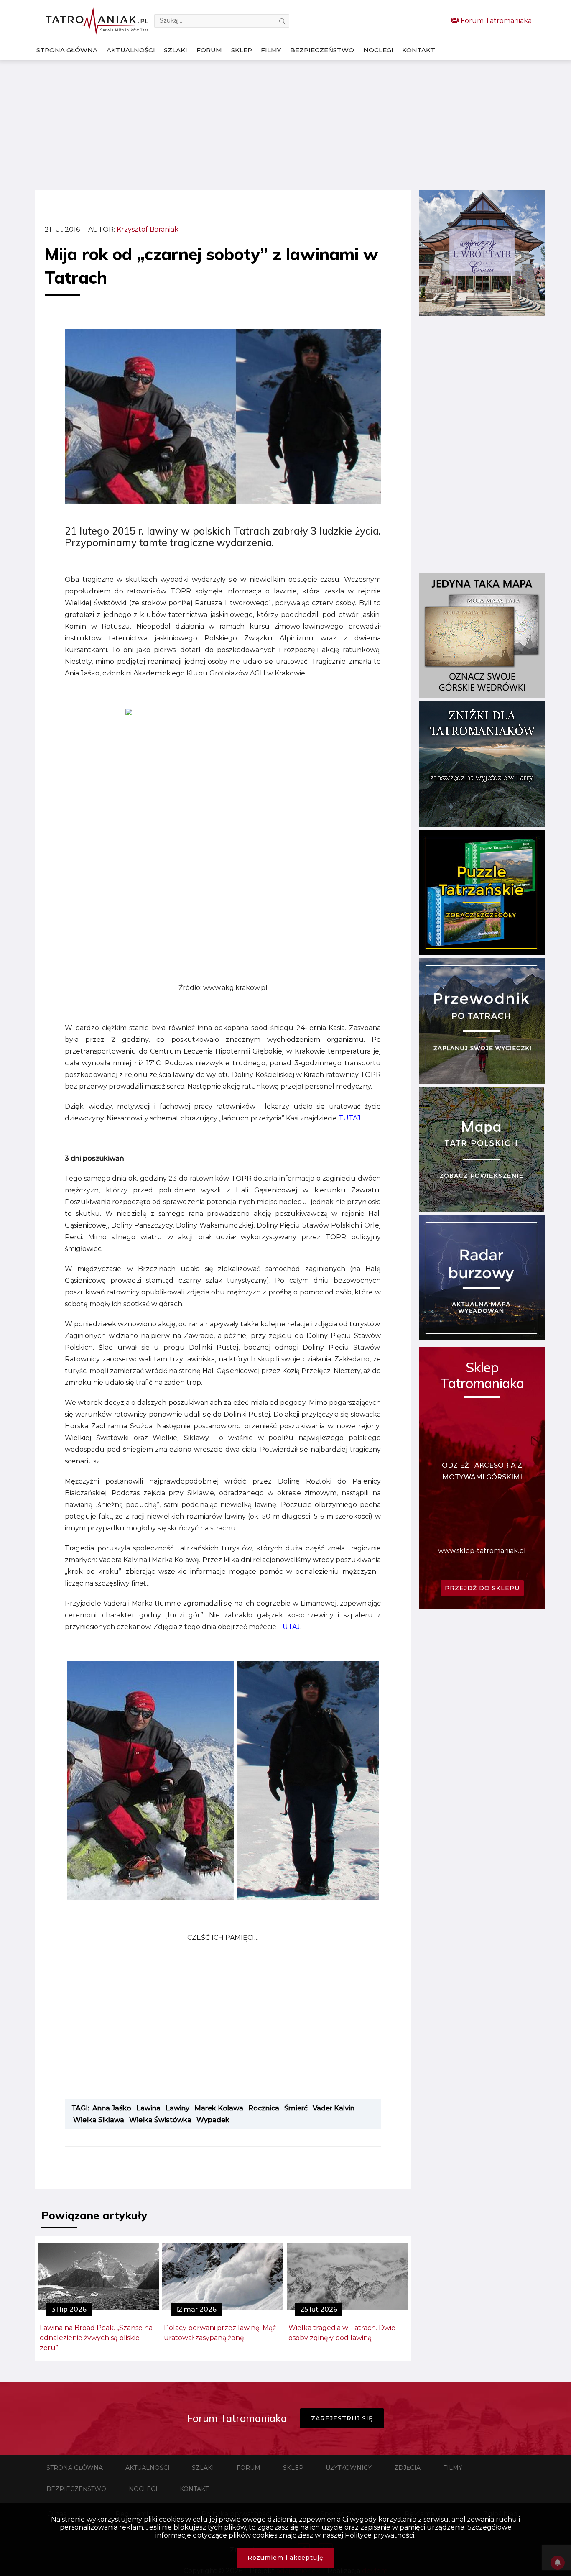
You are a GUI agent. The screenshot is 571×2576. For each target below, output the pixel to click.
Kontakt (419, 50)
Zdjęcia (407, 2468)
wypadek (213, 2120)
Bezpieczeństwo (322, 50)
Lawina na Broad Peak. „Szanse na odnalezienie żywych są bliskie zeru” (96, 2338)
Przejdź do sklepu (482, 1588)
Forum (209, 50)
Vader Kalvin (334, 2108)
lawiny (177, 2108)
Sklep (242, 50)
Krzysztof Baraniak (148, 229)
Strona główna (67, 50)
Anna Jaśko (112, 2108)
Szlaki (176, 50)
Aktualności (131, 50)
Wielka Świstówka (160, 2120)
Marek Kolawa (219, 2108)
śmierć (296, 2108)
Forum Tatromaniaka (495, 21)
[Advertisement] (285, 125)
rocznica (264, 2108)
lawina (148, 2108)
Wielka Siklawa (99, 2120)
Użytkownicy (349, 2468)
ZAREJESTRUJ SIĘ (342, 2418)
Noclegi (378, 50)
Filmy (271, 50)
